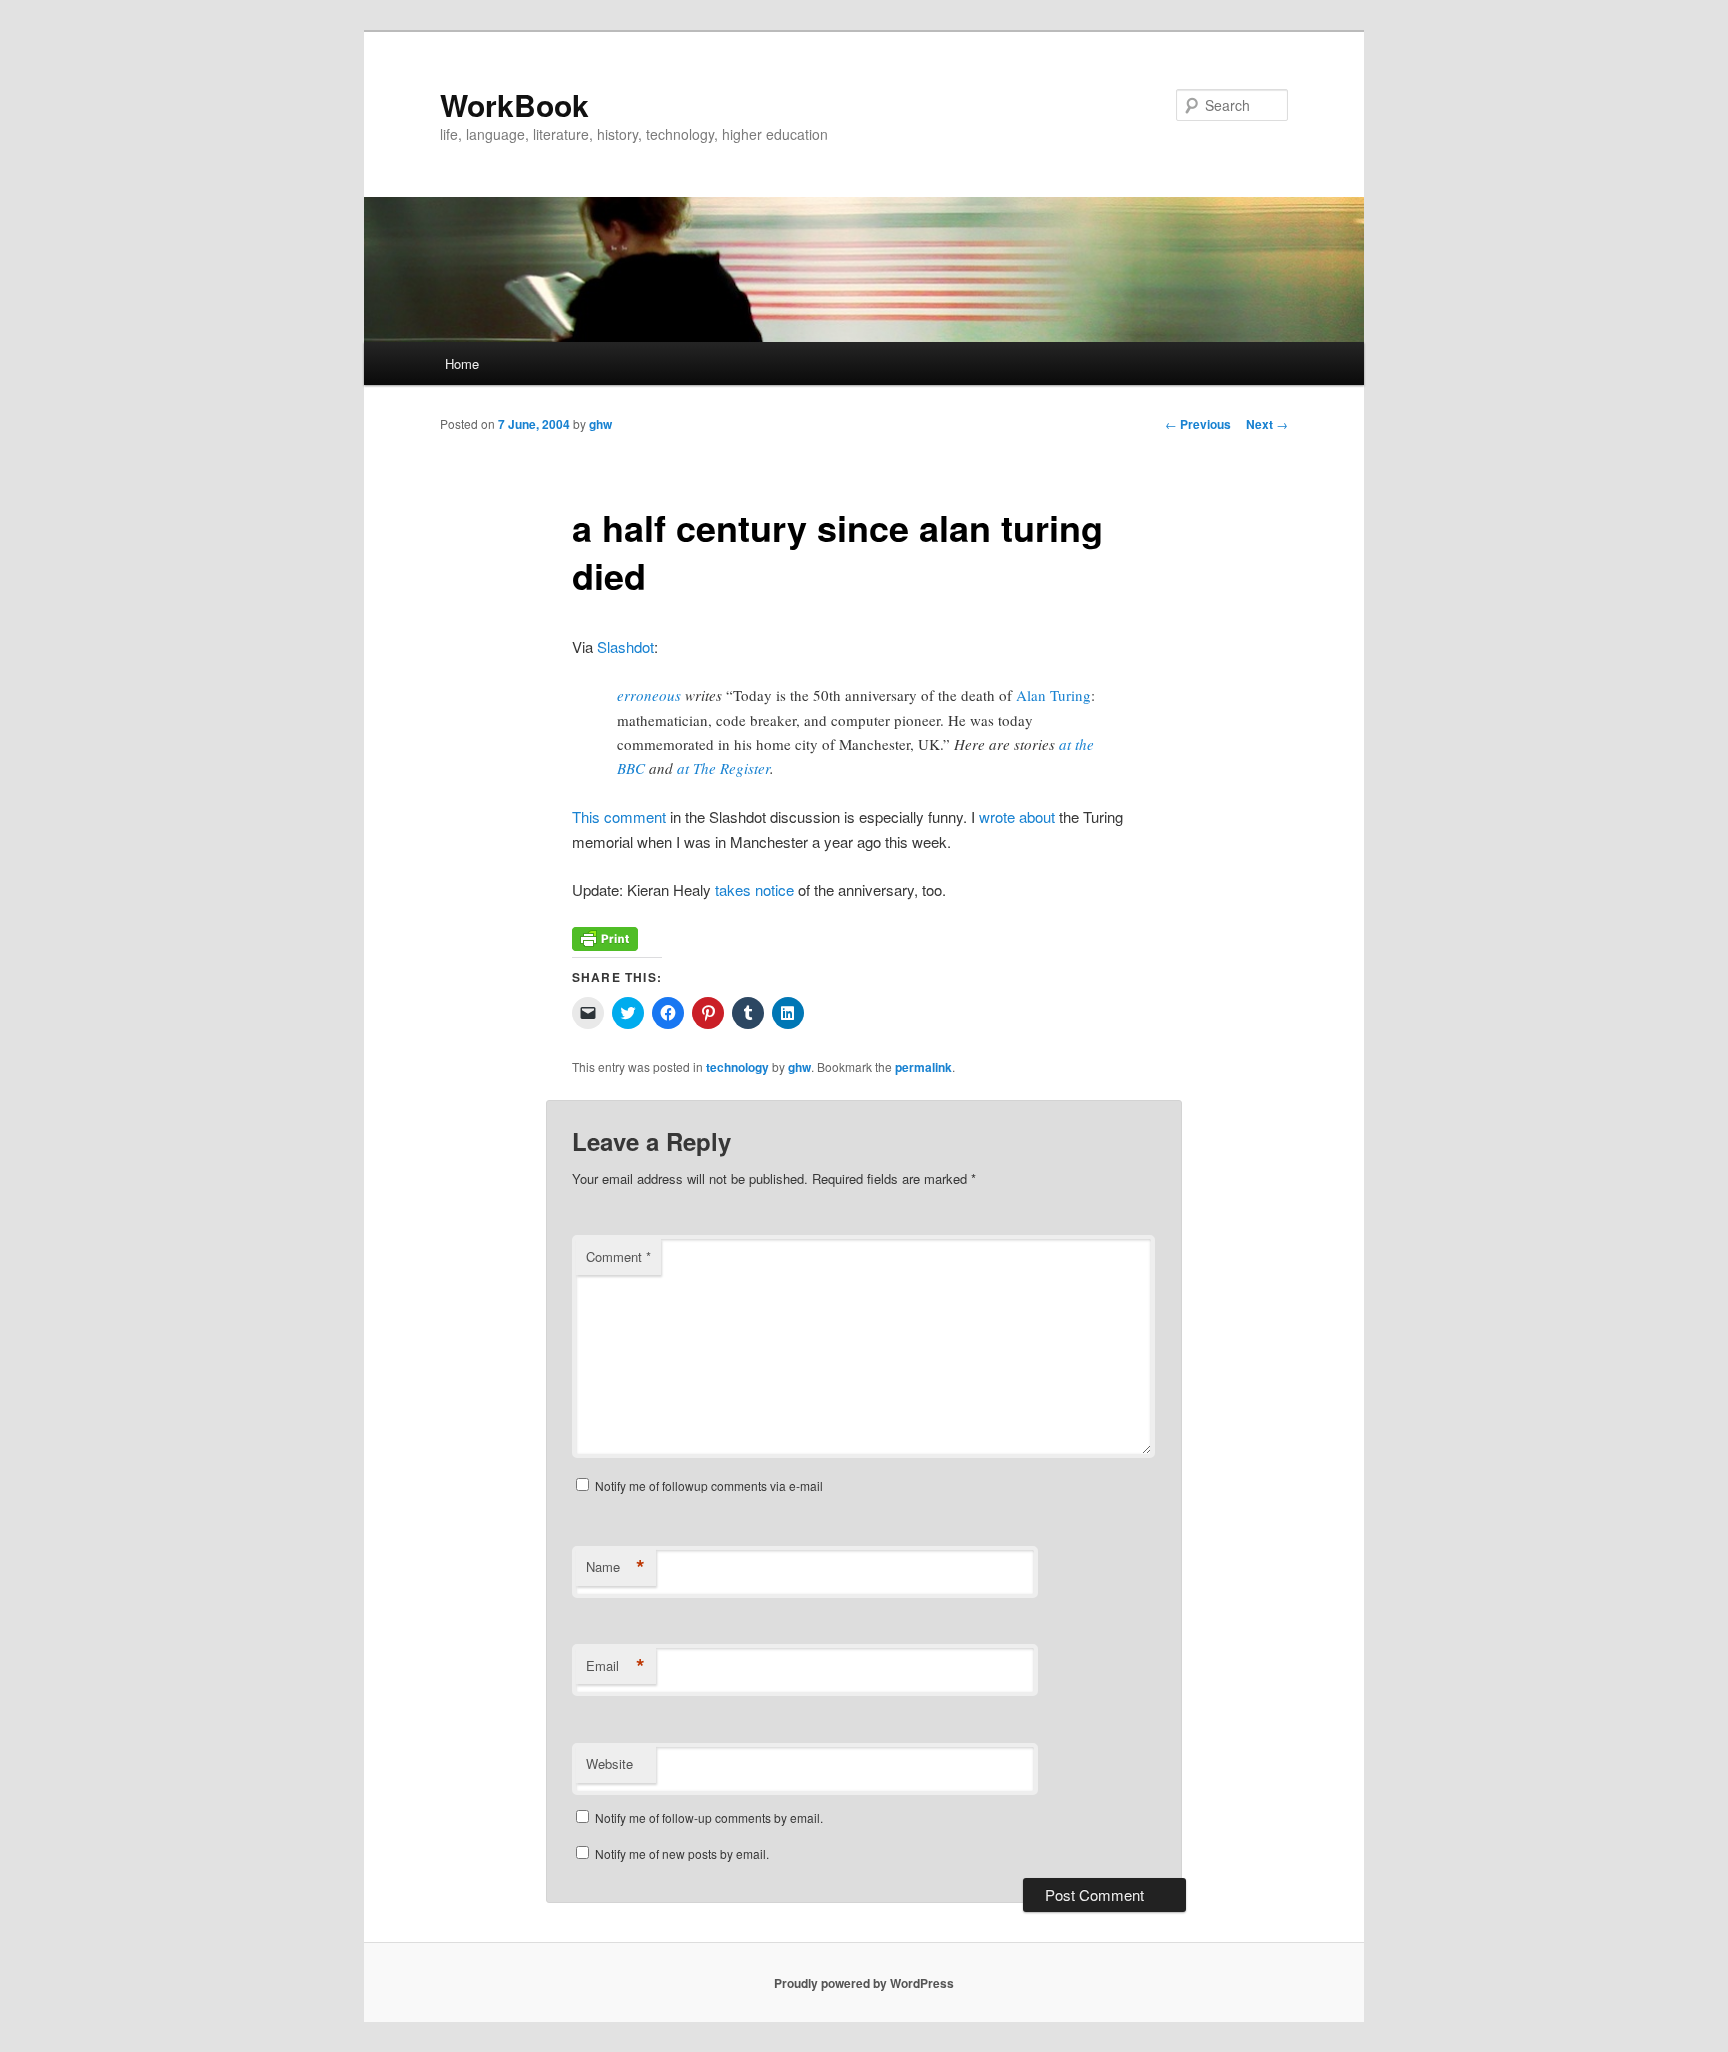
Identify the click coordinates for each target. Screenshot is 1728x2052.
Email (615, 1666)
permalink (923, 1067)
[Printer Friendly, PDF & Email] (605, 944)
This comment (619, 816)
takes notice (754, 889)
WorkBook (514, 104)
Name (615, 1567)
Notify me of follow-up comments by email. (709, 1817)
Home (462, 363)
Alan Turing (1053, 695)
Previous (1198, 424)
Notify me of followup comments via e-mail (709, 1485)
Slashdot (625, 646)
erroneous (649, 695)
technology (737, 1067)
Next (1267, 424)
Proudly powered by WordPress (864, 1983)
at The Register (723, 768)
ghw (600, 424)
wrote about (1017, 816)
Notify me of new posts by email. (682, 1853)
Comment (618, 1256)
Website (609, 1763)
